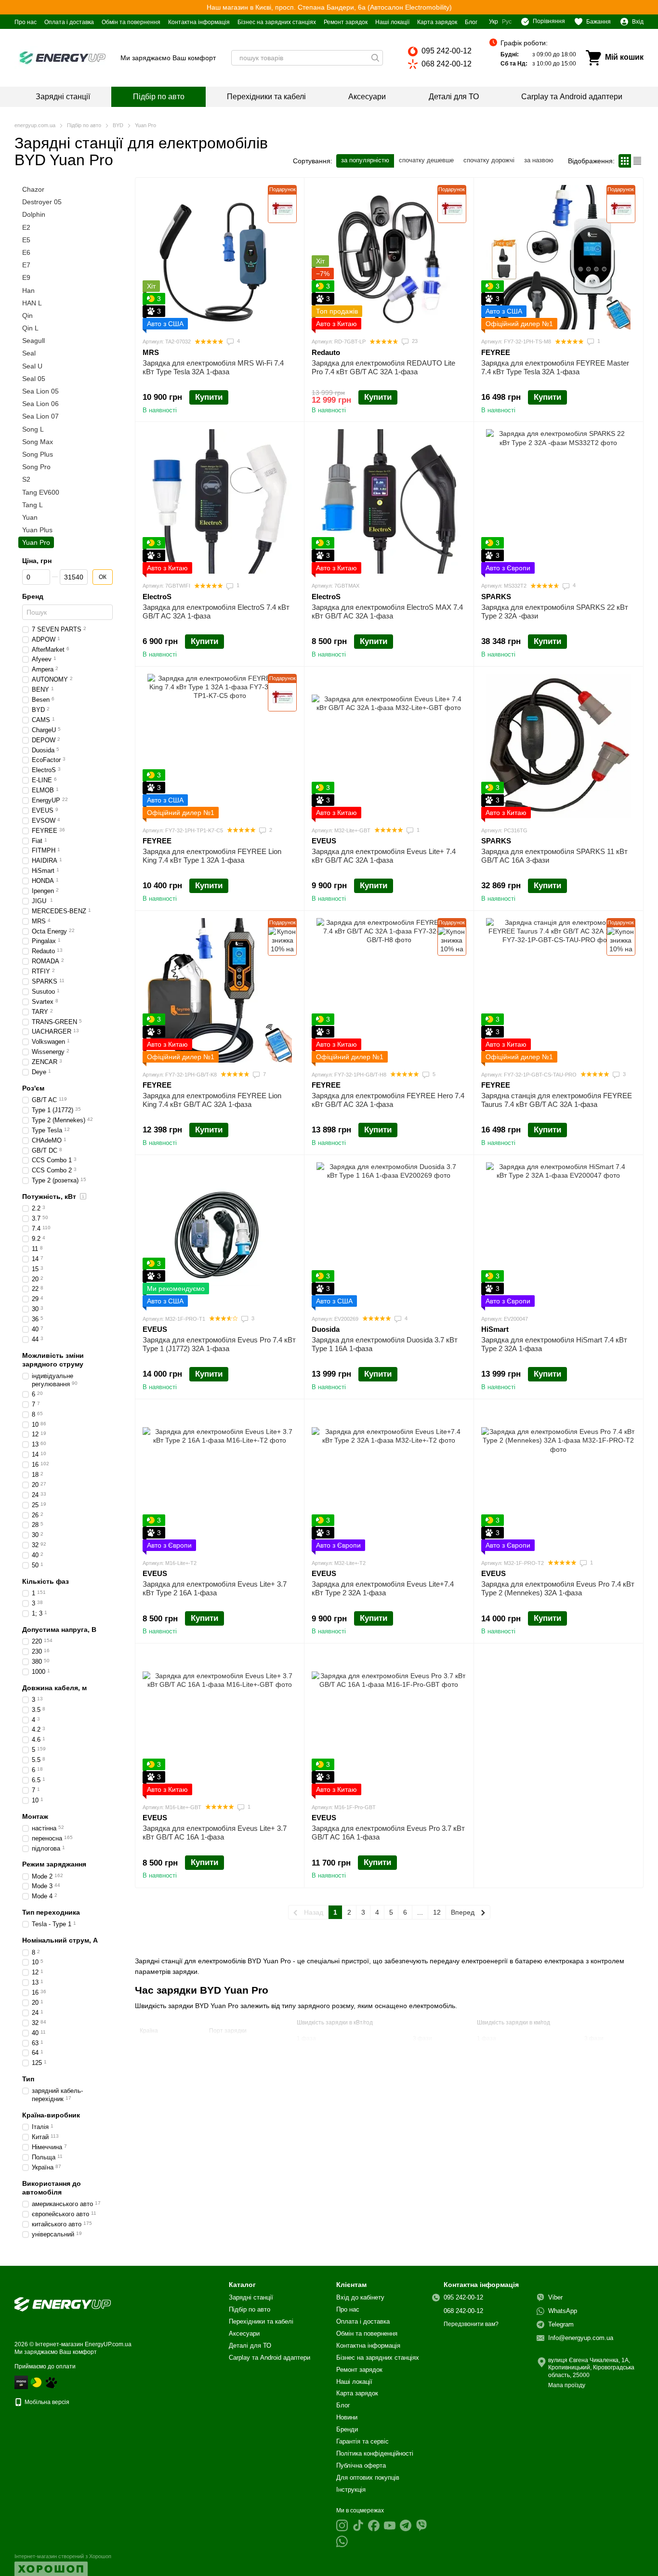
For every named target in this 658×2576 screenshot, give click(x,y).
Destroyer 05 (42, 202)
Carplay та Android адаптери (572, 97)
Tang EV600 (41, 492)
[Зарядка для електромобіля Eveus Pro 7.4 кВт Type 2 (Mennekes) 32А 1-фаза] (558, 1479)
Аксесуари (367, 97)
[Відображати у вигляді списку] (637, 161)
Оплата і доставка (69, 22)
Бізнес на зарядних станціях (277, 22)
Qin (27, 315)
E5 (26, 240)
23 (414, 341)
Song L (33, 429)
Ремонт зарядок (346, 22)
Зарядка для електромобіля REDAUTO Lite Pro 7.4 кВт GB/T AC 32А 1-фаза (383, 367)
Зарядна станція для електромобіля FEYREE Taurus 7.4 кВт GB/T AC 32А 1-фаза (557, 1100)
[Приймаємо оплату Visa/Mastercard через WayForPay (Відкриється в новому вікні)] (21, 2382)
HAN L (32, 303)
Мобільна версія (46, 2402)
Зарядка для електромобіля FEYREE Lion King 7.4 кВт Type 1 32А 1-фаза (212, 856)
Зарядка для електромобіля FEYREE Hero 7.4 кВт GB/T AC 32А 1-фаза (388, 1100)
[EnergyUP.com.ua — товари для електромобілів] (63, 2304)
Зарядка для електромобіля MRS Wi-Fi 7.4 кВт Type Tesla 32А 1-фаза (213, 367)
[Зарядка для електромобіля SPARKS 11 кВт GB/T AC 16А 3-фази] (558, 746)
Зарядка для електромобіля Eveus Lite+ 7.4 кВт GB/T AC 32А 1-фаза (384, 856)
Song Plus (38, 454)
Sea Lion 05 (40, 391)
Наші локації (392, 22)
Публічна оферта (361, 2465)
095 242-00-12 (447, 51)
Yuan (30, 517)
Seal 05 (34, 379)
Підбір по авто (159, 97)
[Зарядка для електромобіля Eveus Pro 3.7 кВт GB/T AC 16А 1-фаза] (389, 1723)
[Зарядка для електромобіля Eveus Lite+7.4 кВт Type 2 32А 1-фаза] (389, 1479)
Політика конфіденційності (375, 2453)
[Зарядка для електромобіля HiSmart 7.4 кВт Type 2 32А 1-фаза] (558, 1235)
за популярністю (365, 160)
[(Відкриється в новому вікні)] (51, 2382)
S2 (26, 480)
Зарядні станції (63, 97)
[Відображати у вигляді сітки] (625, 161)
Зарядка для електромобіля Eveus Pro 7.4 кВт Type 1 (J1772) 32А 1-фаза (219, 1344)
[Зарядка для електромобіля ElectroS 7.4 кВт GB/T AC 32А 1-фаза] (220, 501)
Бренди (347, 2429)
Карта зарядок (437, 22)
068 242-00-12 (447, 64)
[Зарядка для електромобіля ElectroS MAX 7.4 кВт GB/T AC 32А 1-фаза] (389, 501)
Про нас (26, 22)
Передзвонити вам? (471, 2324)
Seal (29, 354)
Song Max (38, 442)
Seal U (32, 366)
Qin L (30, 328)
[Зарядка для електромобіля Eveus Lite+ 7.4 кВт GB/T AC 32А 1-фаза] (389, 746)
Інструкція (351, 2490)
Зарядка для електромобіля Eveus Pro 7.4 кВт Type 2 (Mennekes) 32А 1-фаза (558, 1588)
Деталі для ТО (454, 97)
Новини (347, 2417)
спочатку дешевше (426, 160)
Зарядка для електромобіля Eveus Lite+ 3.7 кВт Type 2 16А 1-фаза (215, 1588)
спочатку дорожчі (489, 160)
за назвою (539, 160)
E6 (26, 252)
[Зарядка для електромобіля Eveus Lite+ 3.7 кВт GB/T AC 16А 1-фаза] (220, 1723)
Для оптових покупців (368, 2477)
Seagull (33, 341)
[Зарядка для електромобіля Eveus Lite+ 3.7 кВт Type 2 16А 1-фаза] (220, 1479)
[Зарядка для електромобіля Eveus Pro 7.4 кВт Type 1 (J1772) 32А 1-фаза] (220, 1235)
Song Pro (36, 467)
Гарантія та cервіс (362, 2441)
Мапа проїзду (567, 2385)
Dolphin (34, 215)
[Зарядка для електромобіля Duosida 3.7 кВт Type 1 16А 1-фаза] (389, 1235)
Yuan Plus (37, 530)
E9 (26, 278)
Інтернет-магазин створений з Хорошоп (63, 2556)
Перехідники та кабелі (266, 97)
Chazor (33, 189)
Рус (507, 22)
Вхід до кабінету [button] (360, 2297)
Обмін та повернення (131, 22)
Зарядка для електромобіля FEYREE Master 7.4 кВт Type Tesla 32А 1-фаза (555, 367)
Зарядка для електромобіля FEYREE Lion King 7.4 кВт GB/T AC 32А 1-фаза (212, 1100)
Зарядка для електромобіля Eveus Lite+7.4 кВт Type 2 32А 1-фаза (383, 1588)
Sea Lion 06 (40, 404)
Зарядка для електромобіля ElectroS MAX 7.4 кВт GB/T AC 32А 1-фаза (387, 611)
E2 (26, 227)
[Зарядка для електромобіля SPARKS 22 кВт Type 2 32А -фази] (558, 501)
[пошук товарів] (375, 58)
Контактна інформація (199, 22)
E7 (26, 265)
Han (28, 290)
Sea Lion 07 (40, 417)
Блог (471, 22)
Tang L (33, 505)
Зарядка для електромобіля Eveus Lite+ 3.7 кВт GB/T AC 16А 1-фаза (215, 1833)
